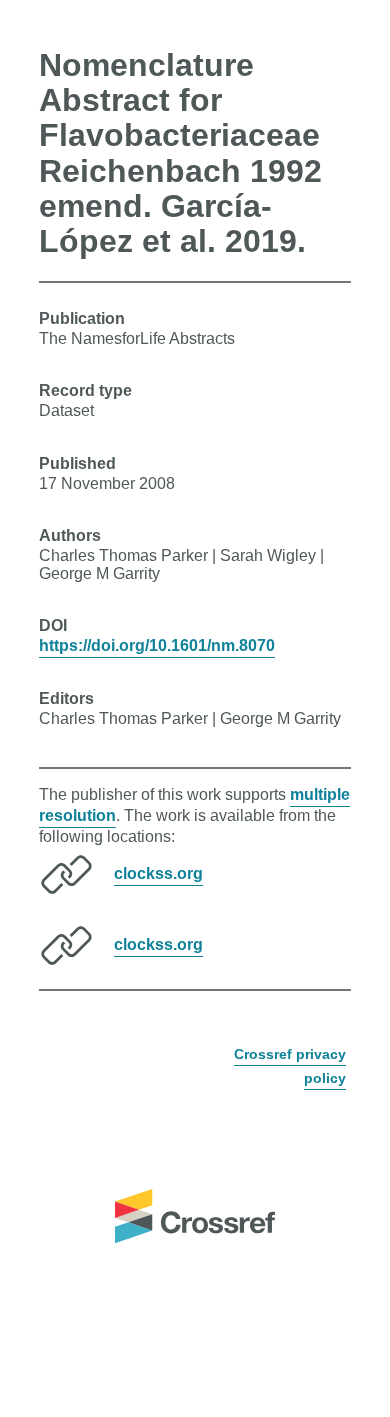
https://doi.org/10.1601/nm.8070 (157, 645)
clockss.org (158, 873)
